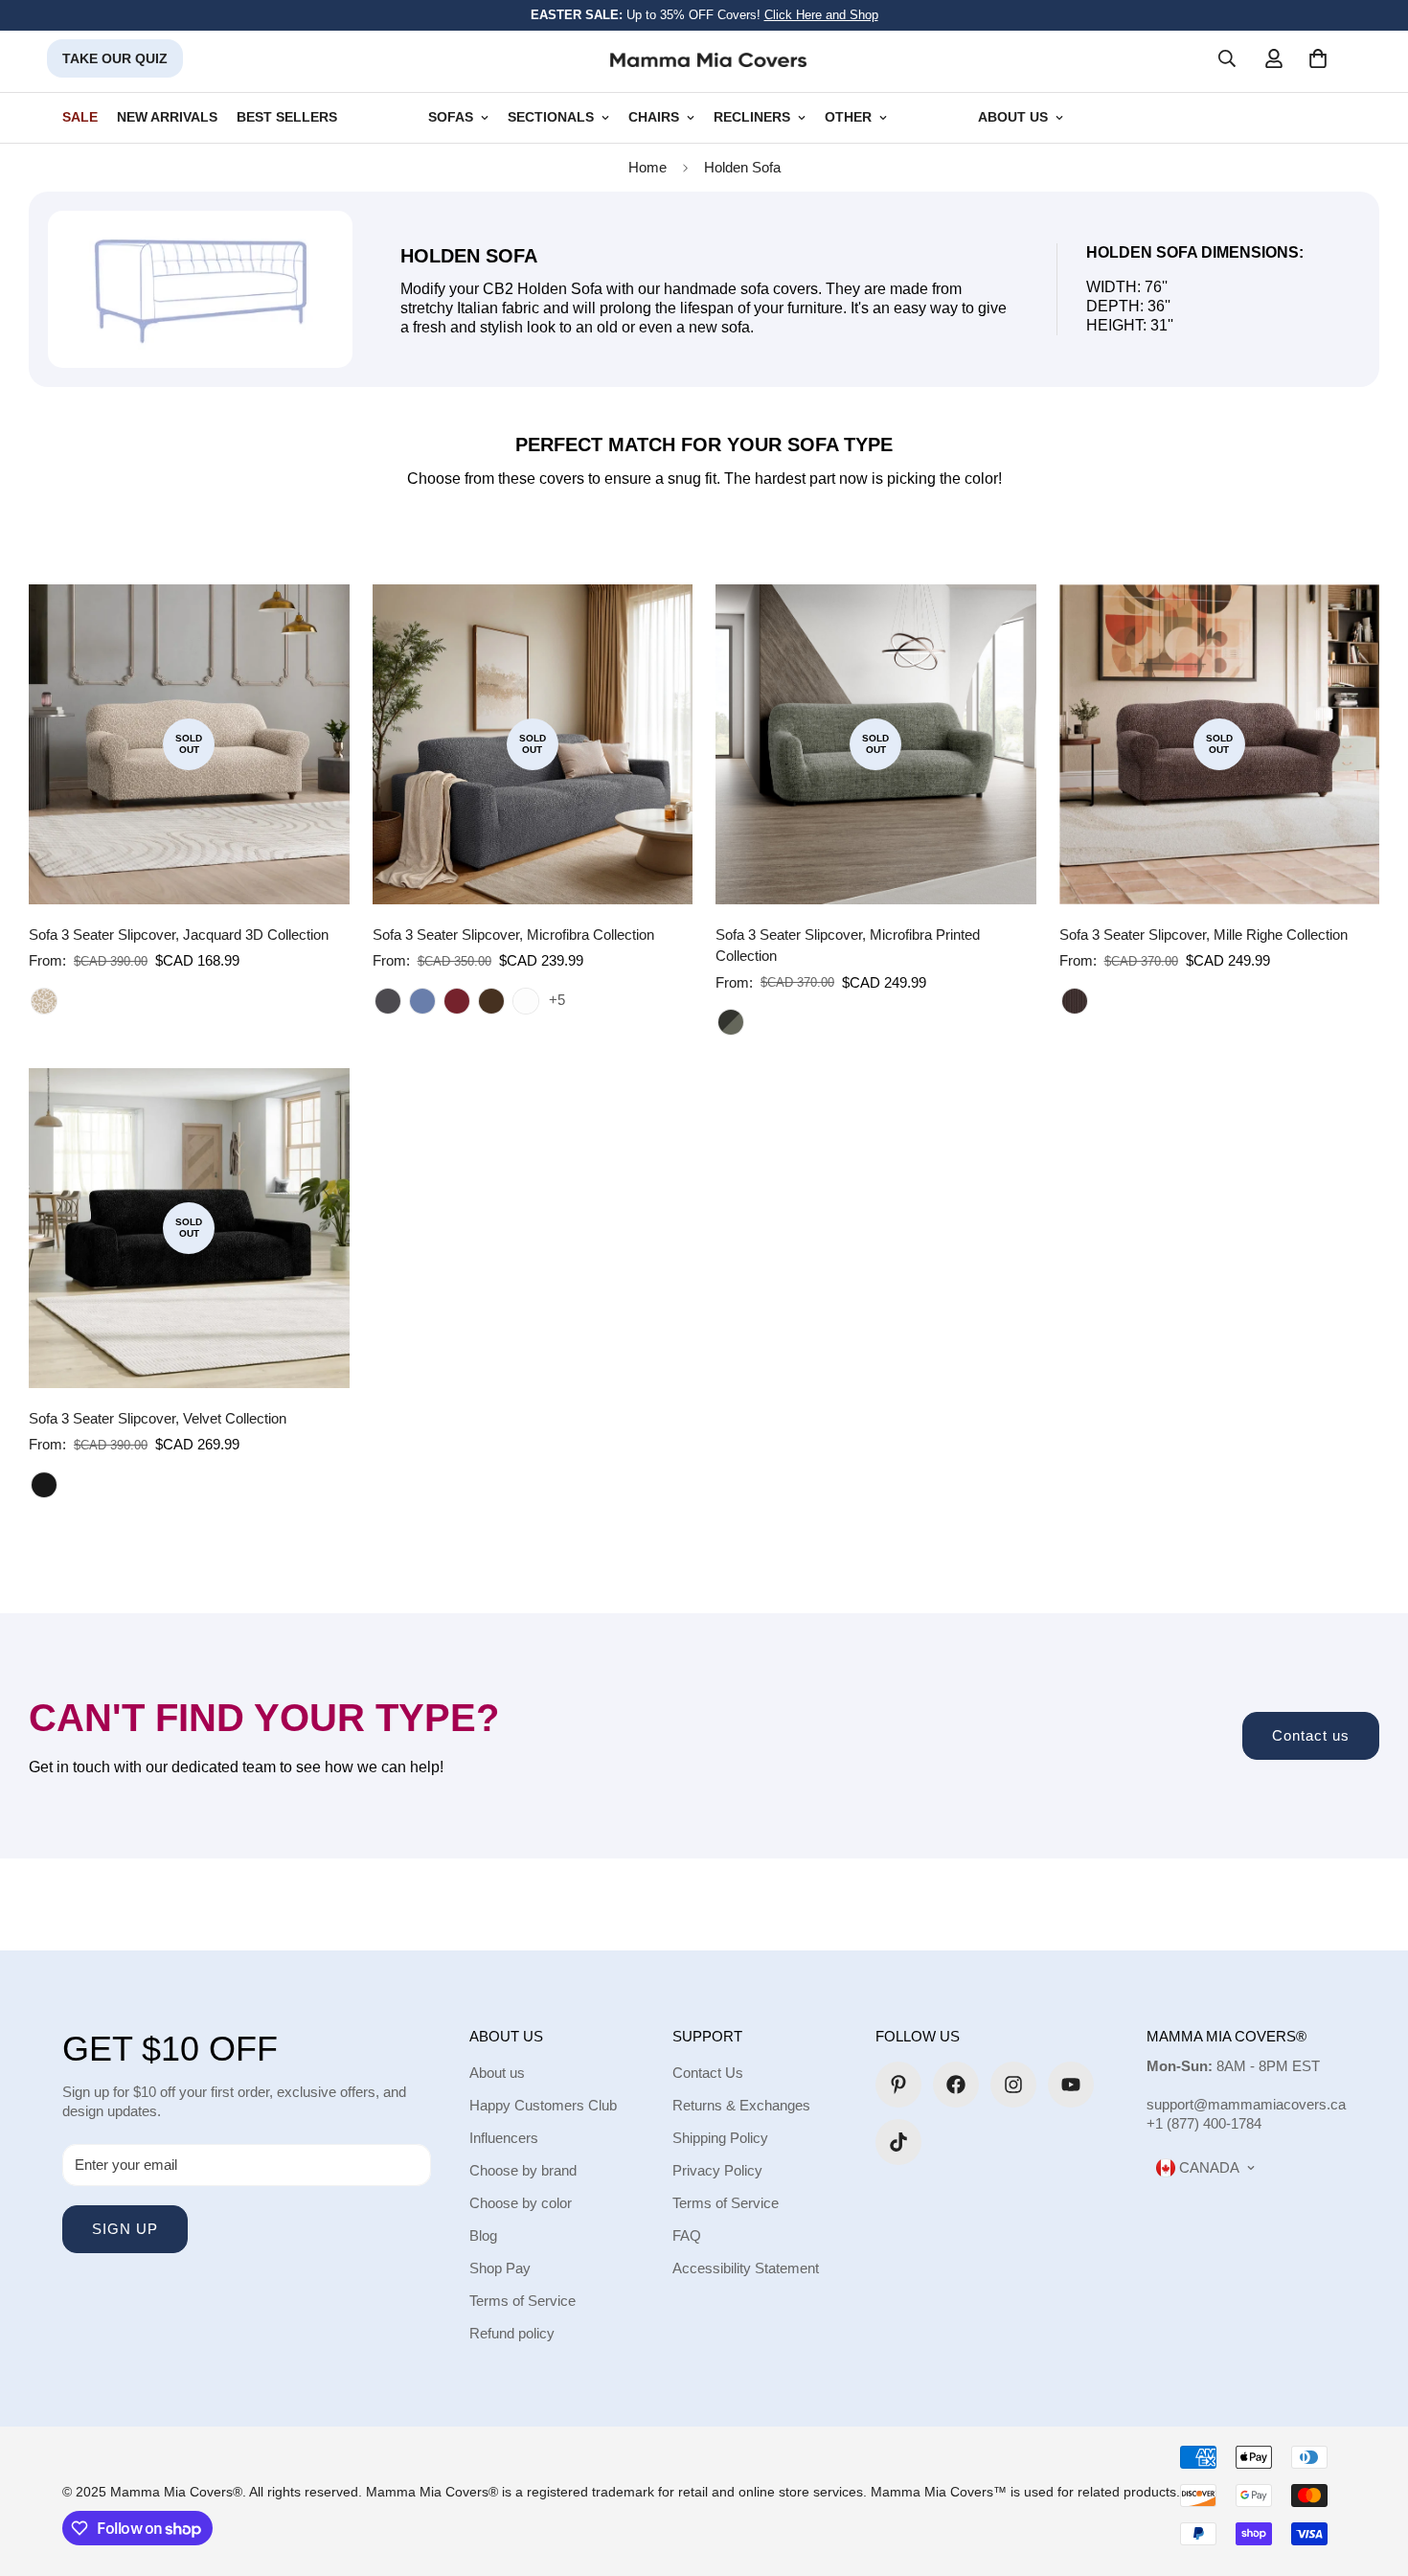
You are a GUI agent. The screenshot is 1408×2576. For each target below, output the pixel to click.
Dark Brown (491, 1001)
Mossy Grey (731, 1022)
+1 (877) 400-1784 (1204, 2123)
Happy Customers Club (543, 2105)
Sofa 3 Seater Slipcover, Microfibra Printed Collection (848, 946)
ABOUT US (1013, 117)
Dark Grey (388, 1001)
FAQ (687, 2235)
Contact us (1311, 1735)
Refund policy (512, 2333)
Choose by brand (523, 2170)
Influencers (504, 2138)
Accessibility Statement (746, 2268)
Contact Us (708, 2073)
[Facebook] (956, 2085)
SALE (80, 117)
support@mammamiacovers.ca (1246, 2104)
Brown (1075, 1001)
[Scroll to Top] (1371, 2472)
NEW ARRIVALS (167, 117)
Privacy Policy (717, 2170)
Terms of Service (522, 2301)
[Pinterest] (898, 2085)
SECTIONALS (551, 117)
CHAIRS (654, 117)
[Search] (1227, 58)
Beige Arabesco (44, 1001)
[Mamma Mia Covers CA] (708, 59)
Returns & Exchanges (741, 2105)
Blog (483, 2235)
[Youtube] (1071, 2085)
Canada (1207, 2167)
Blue (422, 1001)
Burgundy (457, 1001)
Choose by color (521, 2203)
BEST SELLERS (287, 117)
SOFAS (451, 117)
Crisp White (526, 1001)
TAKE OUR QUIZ (115, 58)
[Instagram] (1013, 2085)
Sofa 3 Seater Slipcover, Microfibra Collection (513, 935)
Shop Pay (500, 2268)
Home (647, 167)
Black (44, 1485)
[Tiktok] (898, 2142)
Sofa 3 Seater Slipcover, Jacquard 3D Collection (179, 935)
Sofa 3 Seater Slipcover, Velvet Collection (158, 1418)
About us (497, 2073)
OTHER (848, 117)
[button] (1318, 58)
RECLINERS (752, 117)
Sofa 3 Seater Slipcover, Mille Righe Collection (1204, 935)
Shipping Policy (720, 2138)
